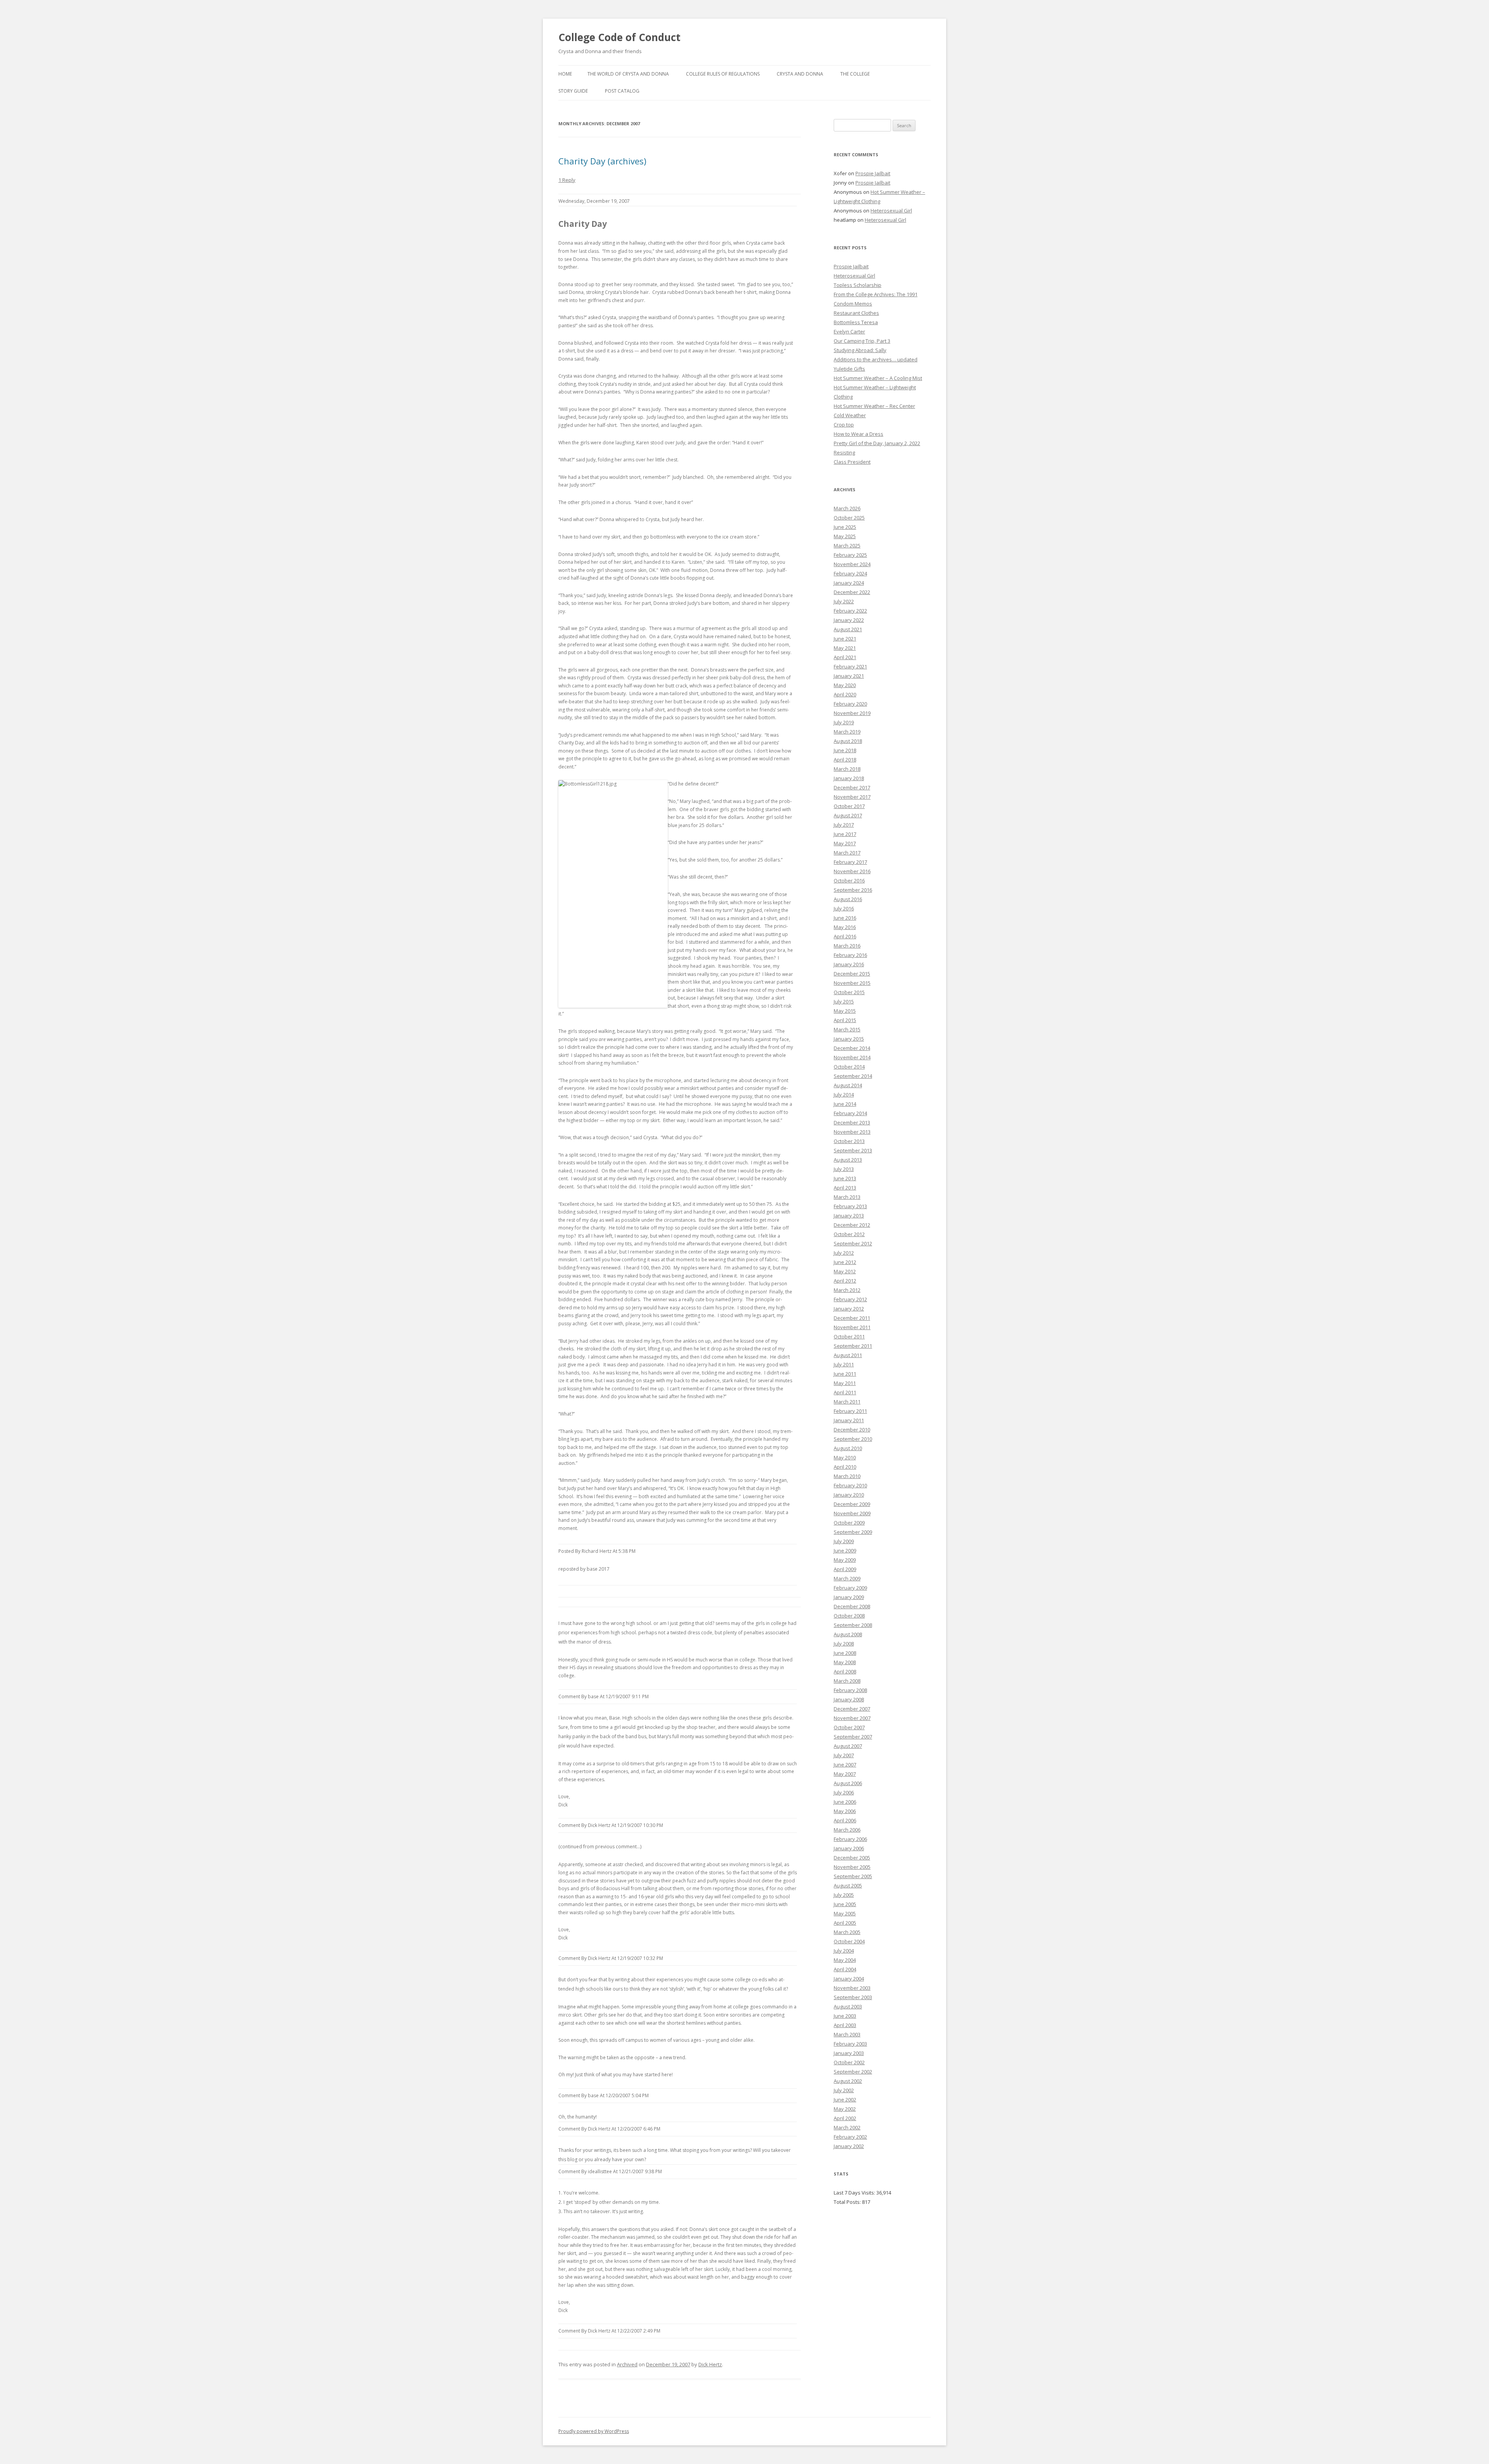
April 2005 (845, 1923)
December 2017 (852, 787)
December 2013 (852, 1122)
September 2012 (853, 1243)
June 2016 (845, 918)
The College (855, 74)
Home (565, 74)
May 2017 (845, 843)
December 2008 (852, 1606)
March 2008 (847, 1681)
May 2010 (845, 1457)
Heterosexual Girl (891, 211)
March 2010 (847, 1476)
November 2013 (852, 1132)
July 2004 (844, 1951)
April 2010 (845, 1467)
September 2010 (853, 1439)
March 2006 (847, 1830)
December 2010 (852, 1430)
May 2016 (845, 927)
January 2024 (849, 583)
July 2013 (844, 1169)
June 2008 (845, 1653)
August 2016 (848, 899)
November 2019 (852, 713)
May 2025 (845, 536)
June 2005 (845, 1904)
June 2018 (845, 750)
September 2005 (853, 1876)
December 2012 (852, 1225)
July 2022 (844, 601)
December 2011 (852, 1318)
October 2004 (849, 1941)
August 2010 (848, 1448)
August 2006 (848, 1783)
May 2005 (845, 1913)
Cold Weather (850, 415)
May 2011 (845, 1383)
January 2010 (849, 1495)
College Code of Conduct (619, 37)
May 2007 (845, 1774)
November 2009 (852, 1513)
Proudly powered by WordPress (594, 2431)
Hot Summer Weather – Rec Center (874, 406)
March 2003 (847, 2034)
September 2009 (853, 1532)
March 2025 (847, 546)
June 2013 (845, 1178)
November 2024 (852, 564)
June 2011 (845, 1374)
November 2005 (852, 1867)
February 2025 (850, 555)
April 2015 (845, 1020)
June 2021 (845, 639)
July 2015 (844, 1001)
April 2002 (845, 2118)
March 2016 (847, 946)
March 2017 (847, 853)
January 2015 (849, 1039)
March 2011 (847, 1402)
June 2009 (845, 1551)
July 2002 (844, 2090)
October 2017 (849, 806)
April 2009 (845, 1569)
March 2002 (847, 2127)
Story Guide (573, 91)
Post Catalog (622, 91)
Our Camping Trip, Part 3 (862, 341)
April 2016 (845, 936)
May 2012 (845, 1271)
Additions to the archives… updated (876, 359)
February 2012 (850, 1299)
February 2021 (850, 667)
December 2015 (852, 974)
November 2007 (852, 1718)
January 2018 (849, 778)
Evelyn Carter (849, 332)
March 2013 (847, 1197)
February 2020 (850, 704)
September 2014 (853, 1076)
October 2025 (849, 518)
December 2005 (852, 1858)
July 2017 (844, 825)
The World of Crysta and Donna (628, 74)
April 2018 (845, 760)
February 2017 (850, 862)
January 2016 (849, 964)
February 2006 (850, 1839)
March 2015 (847, 1029)
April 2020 (845, 694)
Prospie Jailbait (873, 173)
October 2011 (849, 1336)
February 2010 (850, 1485)
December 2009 (852, 1504)
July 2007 (844, 1755)
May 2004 (845, 1960)
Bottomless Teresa (856, 322)
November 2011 (852, 1327)
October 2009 (849, 1523)
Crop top (844, 425)
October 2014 (849, 1067)
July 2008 (844, 1644)
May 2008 (845, 1662)
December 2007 (852, 1709)
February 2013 (850, 1206)
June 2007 (845, 1765)
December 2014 (852, 1048)
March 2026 (847, 508)
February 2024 (850, 573)
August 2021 (848, 629)
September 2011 (853, 1346)
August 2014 (848, 1085)
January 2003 (849, 2053)
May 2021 (845, 648)
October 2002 (849, 2062)
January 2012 (849, 1309)
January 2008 (849, 1699)
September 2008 (853, 1625)
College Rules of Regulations (723, 74)
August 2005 (848, 1886)
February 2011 (850, 1411)
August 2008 (848, 1634)
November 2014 (852, 1057)
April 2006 (845, 1820)
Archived (627, 2364)
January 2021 (849, 676)
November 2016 (852, 871)
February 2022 (850, 611)
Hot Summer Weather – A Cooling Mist (878, 378)
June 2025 (845, 527)
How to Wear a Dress (859, 434)
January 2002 (849, 2146)
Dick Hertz (710, 2364)
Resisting (844, 452)
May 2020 (845, 685)
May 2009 (845, 1560)
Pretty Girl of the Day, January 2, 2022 (877, 443)
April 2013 (845, 1188)
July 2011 (844, 1364)
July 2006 (844, 1792)
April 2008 (845, 1671)
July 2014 (844, 1095)
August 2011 (848, 1355)
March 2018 (847, 769)
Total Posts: (848, 2202)
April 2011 (845, 1392)
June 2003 (845, 2016)
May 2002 (845, 2109)
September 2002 (853, 2072)
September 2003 (853, 1997)
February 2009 (850, 1588)
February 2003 (850, 2044)
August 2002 (848, 2081)
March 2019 (847, 732)
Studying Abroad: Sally (860, 350)
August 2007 (848, 1746)
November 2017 (852, 797)
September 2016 (853, 890)
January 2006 (849, 1848)
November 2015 (852, 983)
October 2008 (849, 1616)
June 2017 (845, 834)
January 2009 (849, 1597)
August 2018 (848, 741)
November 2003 (852, 1988)
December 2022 (852, 592)
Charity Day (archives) (602, 161)
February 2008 (850, 1690)
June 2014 (845, 1104)
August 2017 (848, 815)
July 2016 (844, 908)
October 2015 (849, 992)
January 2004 (849, 1979)
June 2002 (845, 2100)
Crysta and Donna (800, 74)
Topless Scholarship (858, 285)
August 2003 (848, 2006)
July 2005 (844, 1895)
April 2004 (845, 1969)
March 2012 (847, 1290)
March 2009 (847, 1578)
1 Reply (567, 180)
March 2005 (847, 1932)
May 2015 (845, 1011)
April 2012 (845, 1281)
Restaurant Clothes (856, 313)
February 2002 (850, 2137)
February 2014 (850, 1113)
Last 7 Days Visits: (855, 2193)
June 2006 (845, 1802)
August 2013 (848, 1160)
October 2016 (849, 881)
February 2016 (850, 955)
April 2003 (845, 2025)
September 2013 (853, 1150)
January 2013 (849, 1216)
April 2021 (845, 657)
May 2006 (845, 1811)
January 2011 (849, 1420)
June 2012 (845, 1262)
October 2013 (849, 1141)
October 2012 (849, 1234)
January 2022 (849, 620)
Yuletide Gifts (849, 369)
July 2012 (844, 1253)
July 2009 (844, 1541)
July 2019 (844, 722)
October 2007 (849, 1727)
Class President (852, 462)
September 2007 (853, 1737)
